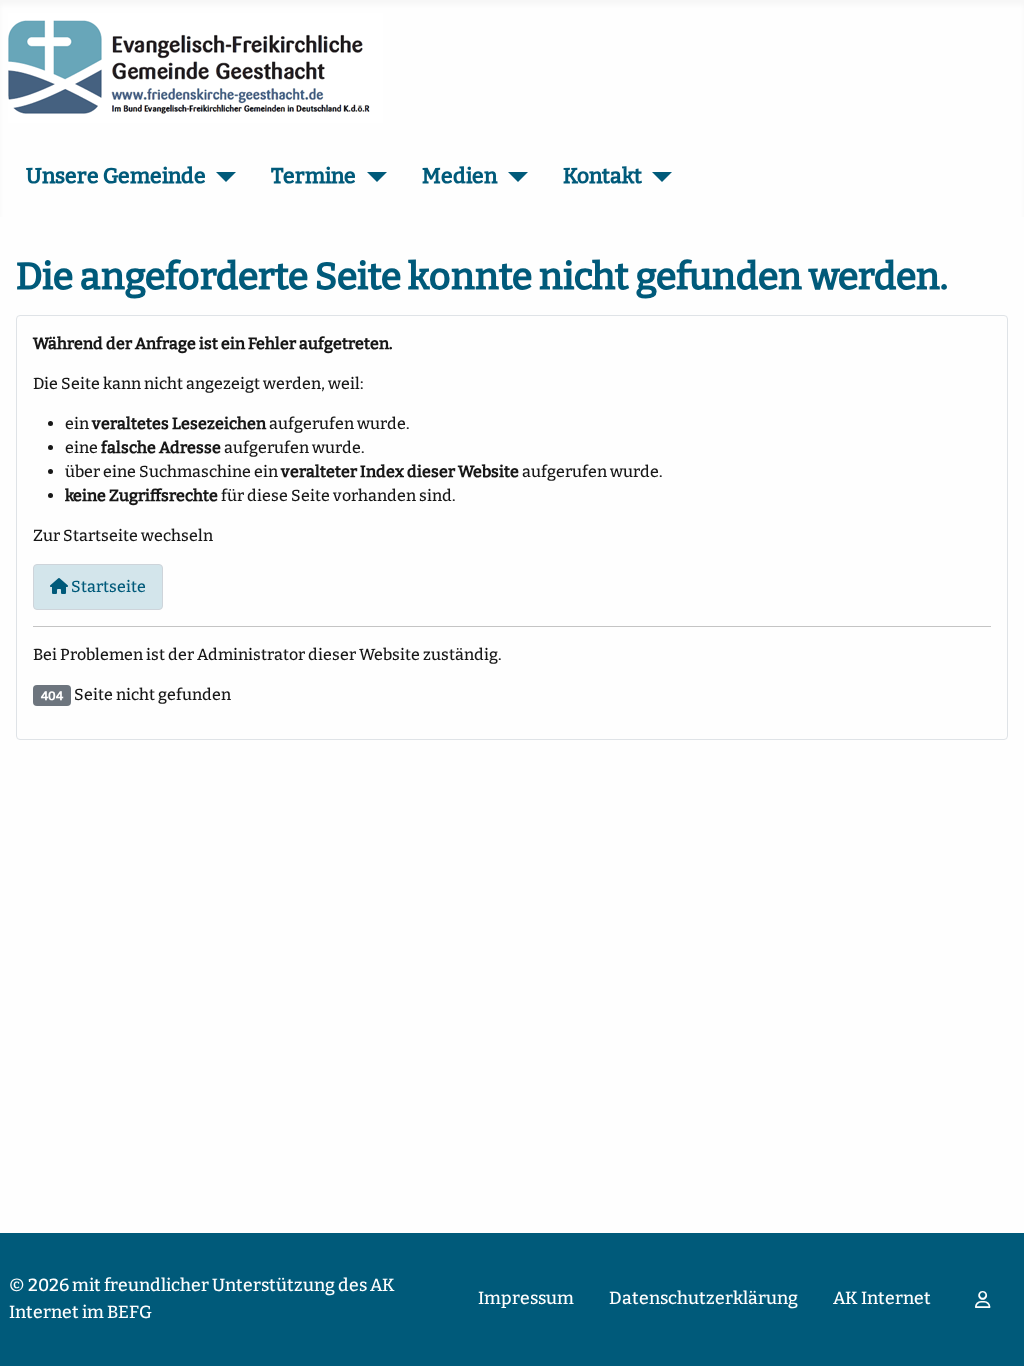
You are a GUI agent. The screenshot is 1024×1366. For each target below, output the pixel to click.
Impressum (526, 1298)
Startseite (107, 586)
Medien (459, 176)
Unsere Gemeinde (116, 176)
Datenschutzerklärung (703, 1298)
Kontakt (602, 176)
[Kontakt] (657, 177)
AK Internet (882, 1298)
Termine (313, 176)
